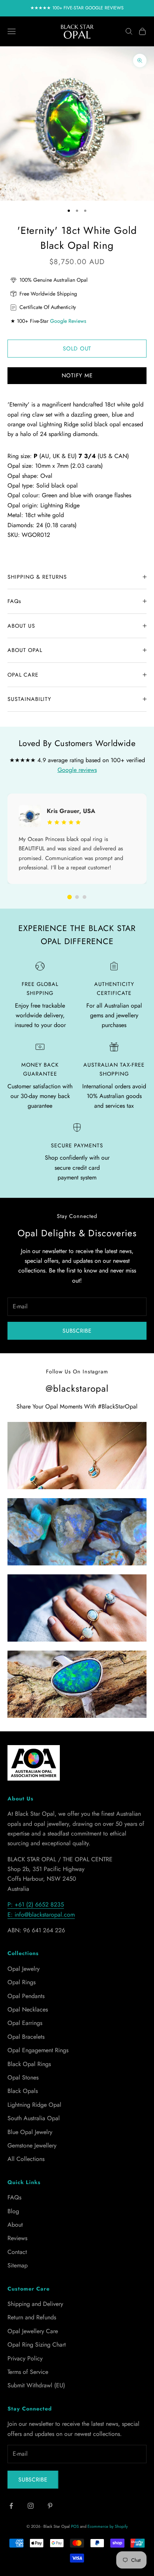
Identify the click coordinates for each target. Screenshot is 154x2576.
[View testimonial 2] (77, 897)
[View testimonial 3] (84, 897)
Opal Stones (23, 2077)
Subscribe (77, 1331)
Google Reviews (68, 321)
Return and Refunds (32, 2317)
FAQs (14, 2197)
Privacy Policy (25, 2358)
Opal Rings (21, 1982)
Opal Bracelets (26, 2037)
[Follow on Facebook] (11, 2506)
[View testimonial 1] (70, 897)
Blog (13, 2211)
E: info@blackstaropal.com (41, 1915)
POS (75, 2526)
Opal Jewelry (24, 1969)
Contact (17, 2252)
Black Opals (23, 2091)
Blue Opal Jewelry (30, 2132)
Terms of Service (28, 2372)
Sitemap (18, 2265)
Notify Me (77, 375)
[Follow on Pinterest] (50, 2506)
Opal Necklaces (28, 2009)
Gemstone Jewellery (32, 2145)
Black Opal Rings (29, 2064)
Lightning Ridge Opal (34, 2105)
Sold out (77, 349)
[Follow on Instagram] (31, 2506)
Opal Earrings (25, 2023)
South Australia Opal (34, 2118)
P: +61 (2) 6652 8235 (36, 1904)
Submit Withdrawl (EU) (36, 2385)
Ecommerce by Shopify (108, 2526)
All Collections (26, 2159)
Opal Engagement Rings (38, 2050)
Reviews (17, 2238)
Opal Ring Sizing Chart (37, 2345)
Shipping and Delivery (35, 2304)
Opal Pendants (26, 1996)
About (15, 2225)
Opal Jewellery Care (33, 2331)
